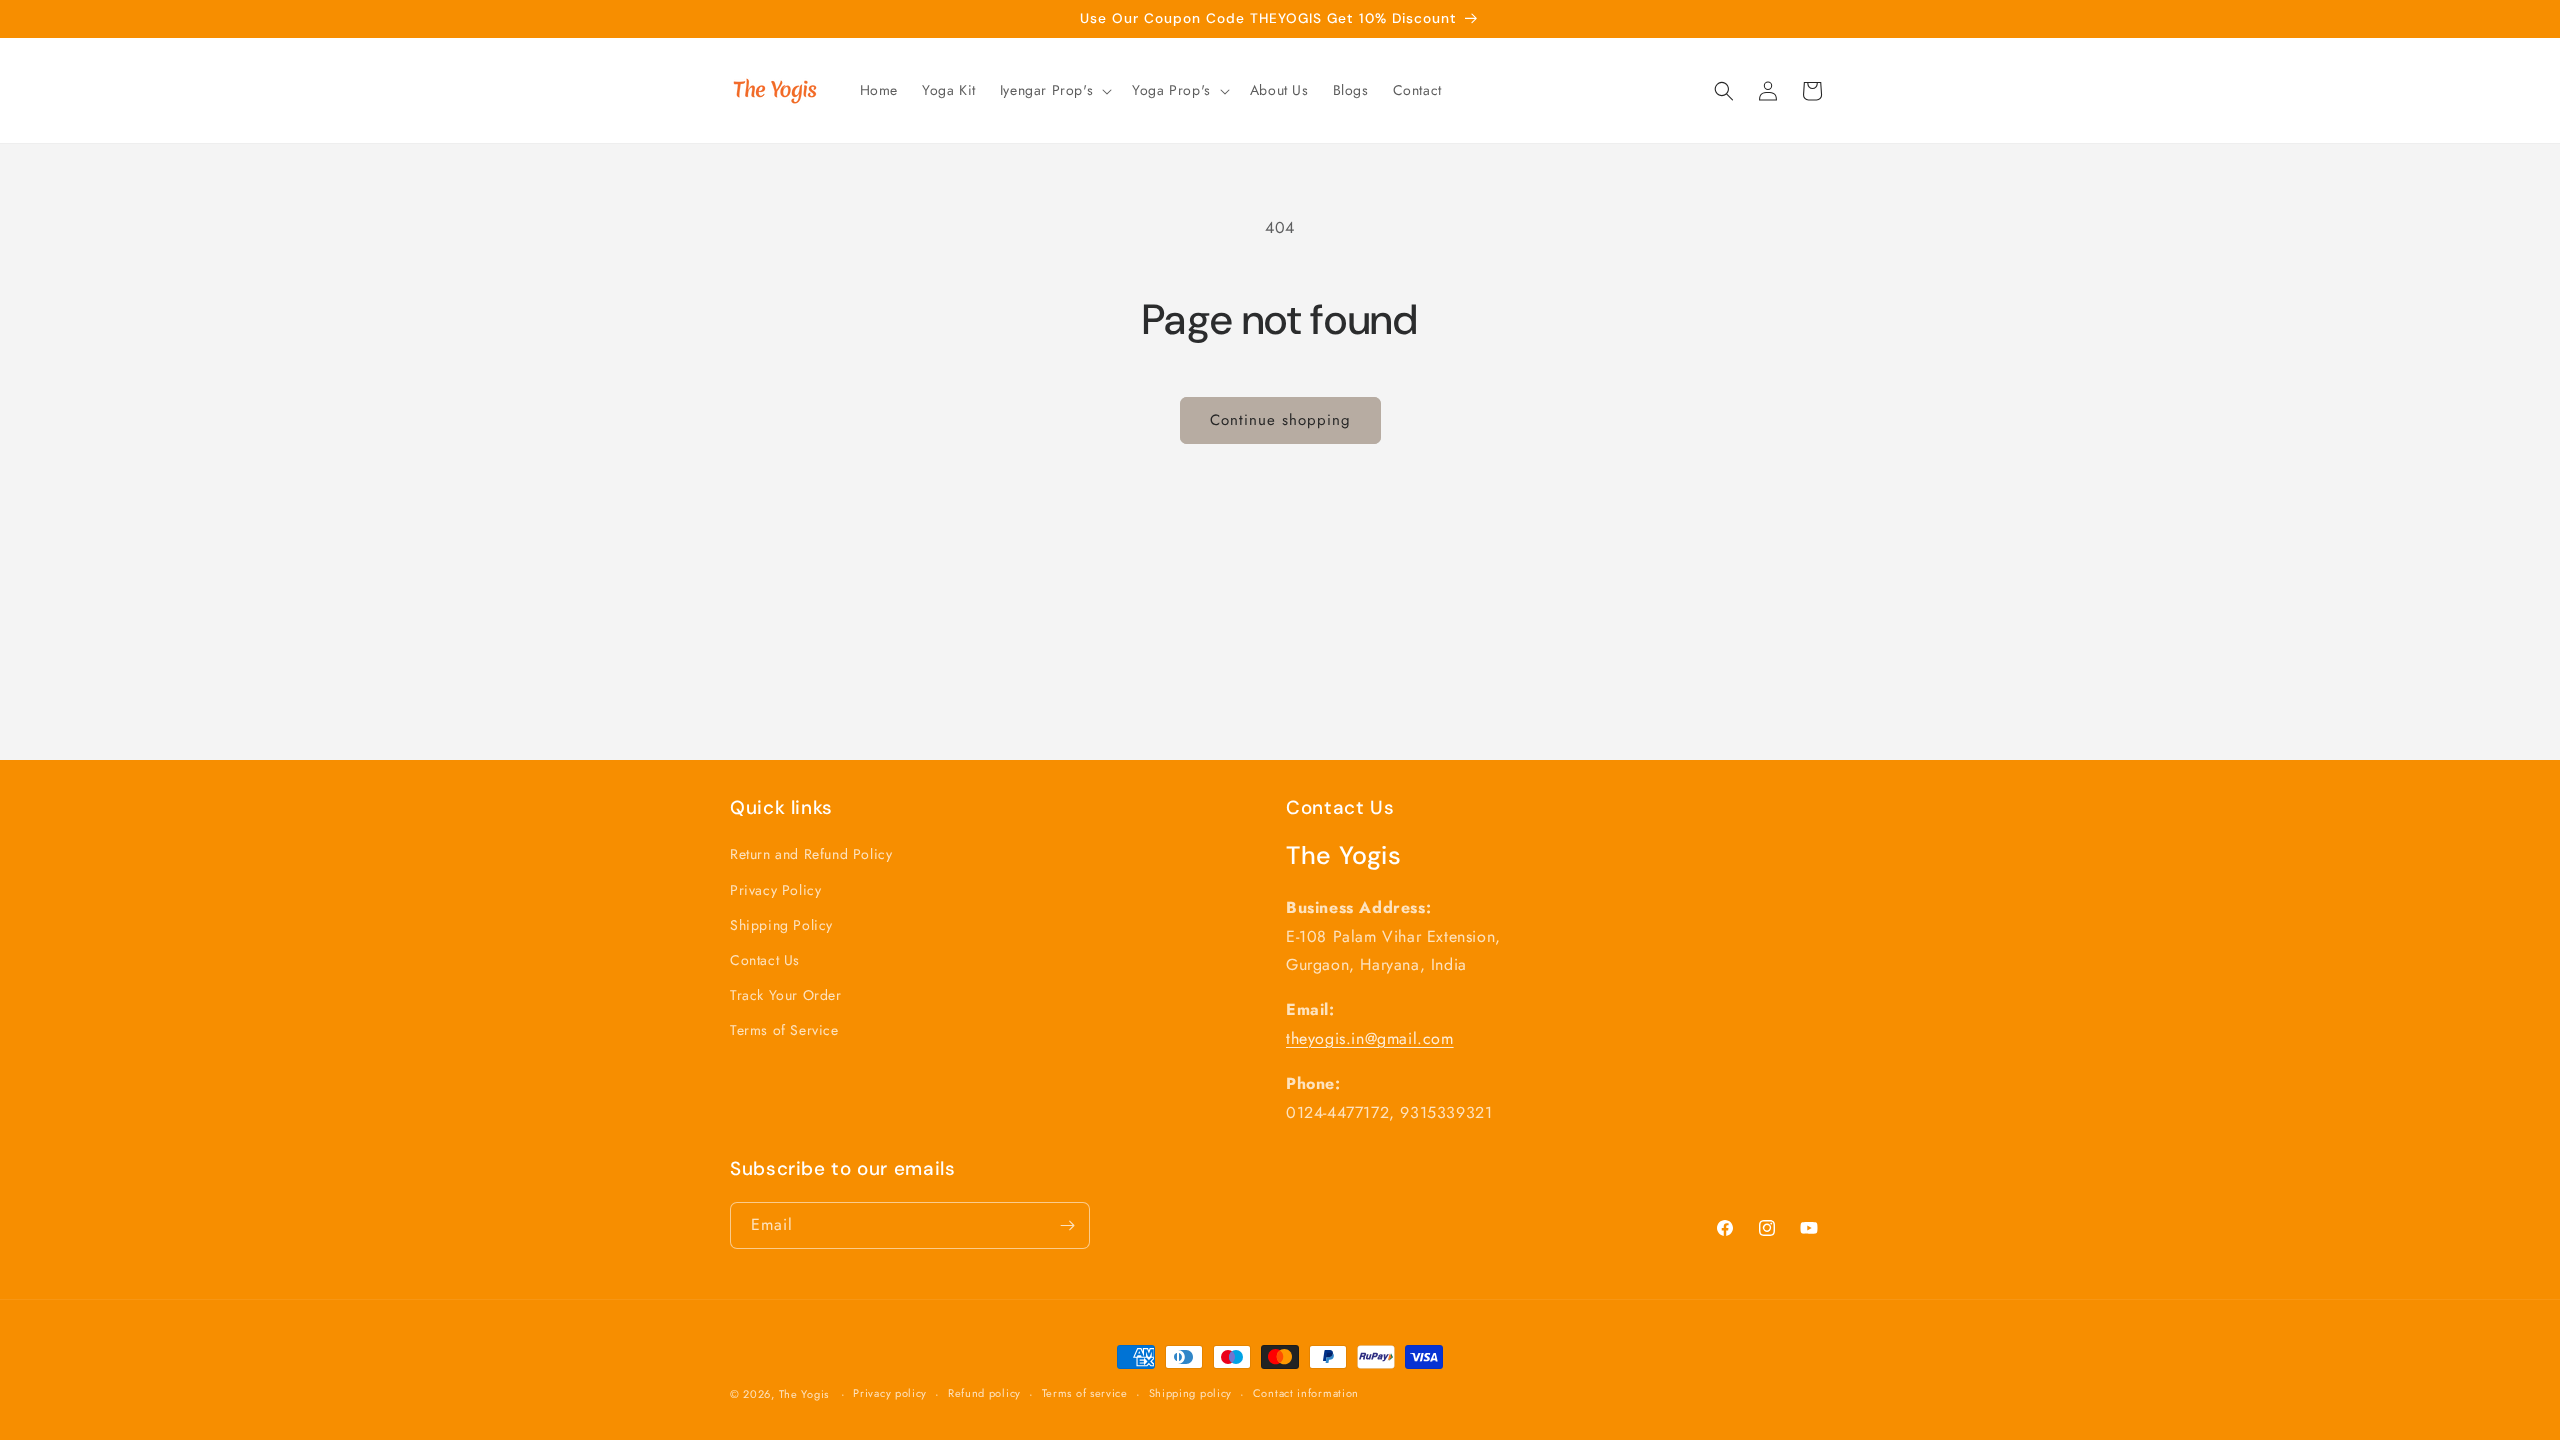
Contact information (1306, 1393)
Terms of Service (784, 1030)
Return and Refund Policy (811, 854)
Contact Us (765, 960)
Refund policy (984, 1393)
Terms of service (1085, 1393)
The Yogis (806, 1394)
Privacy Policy (775, 890)
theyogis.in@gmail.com (1370, 1038)
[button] (1054, 90)
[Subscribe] (1067, 1225)
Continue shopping (1280, 420)
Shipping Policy (781, 925)
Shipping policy (1191, 1393)
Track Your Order (786, 995)
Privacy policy (890, 1393)
